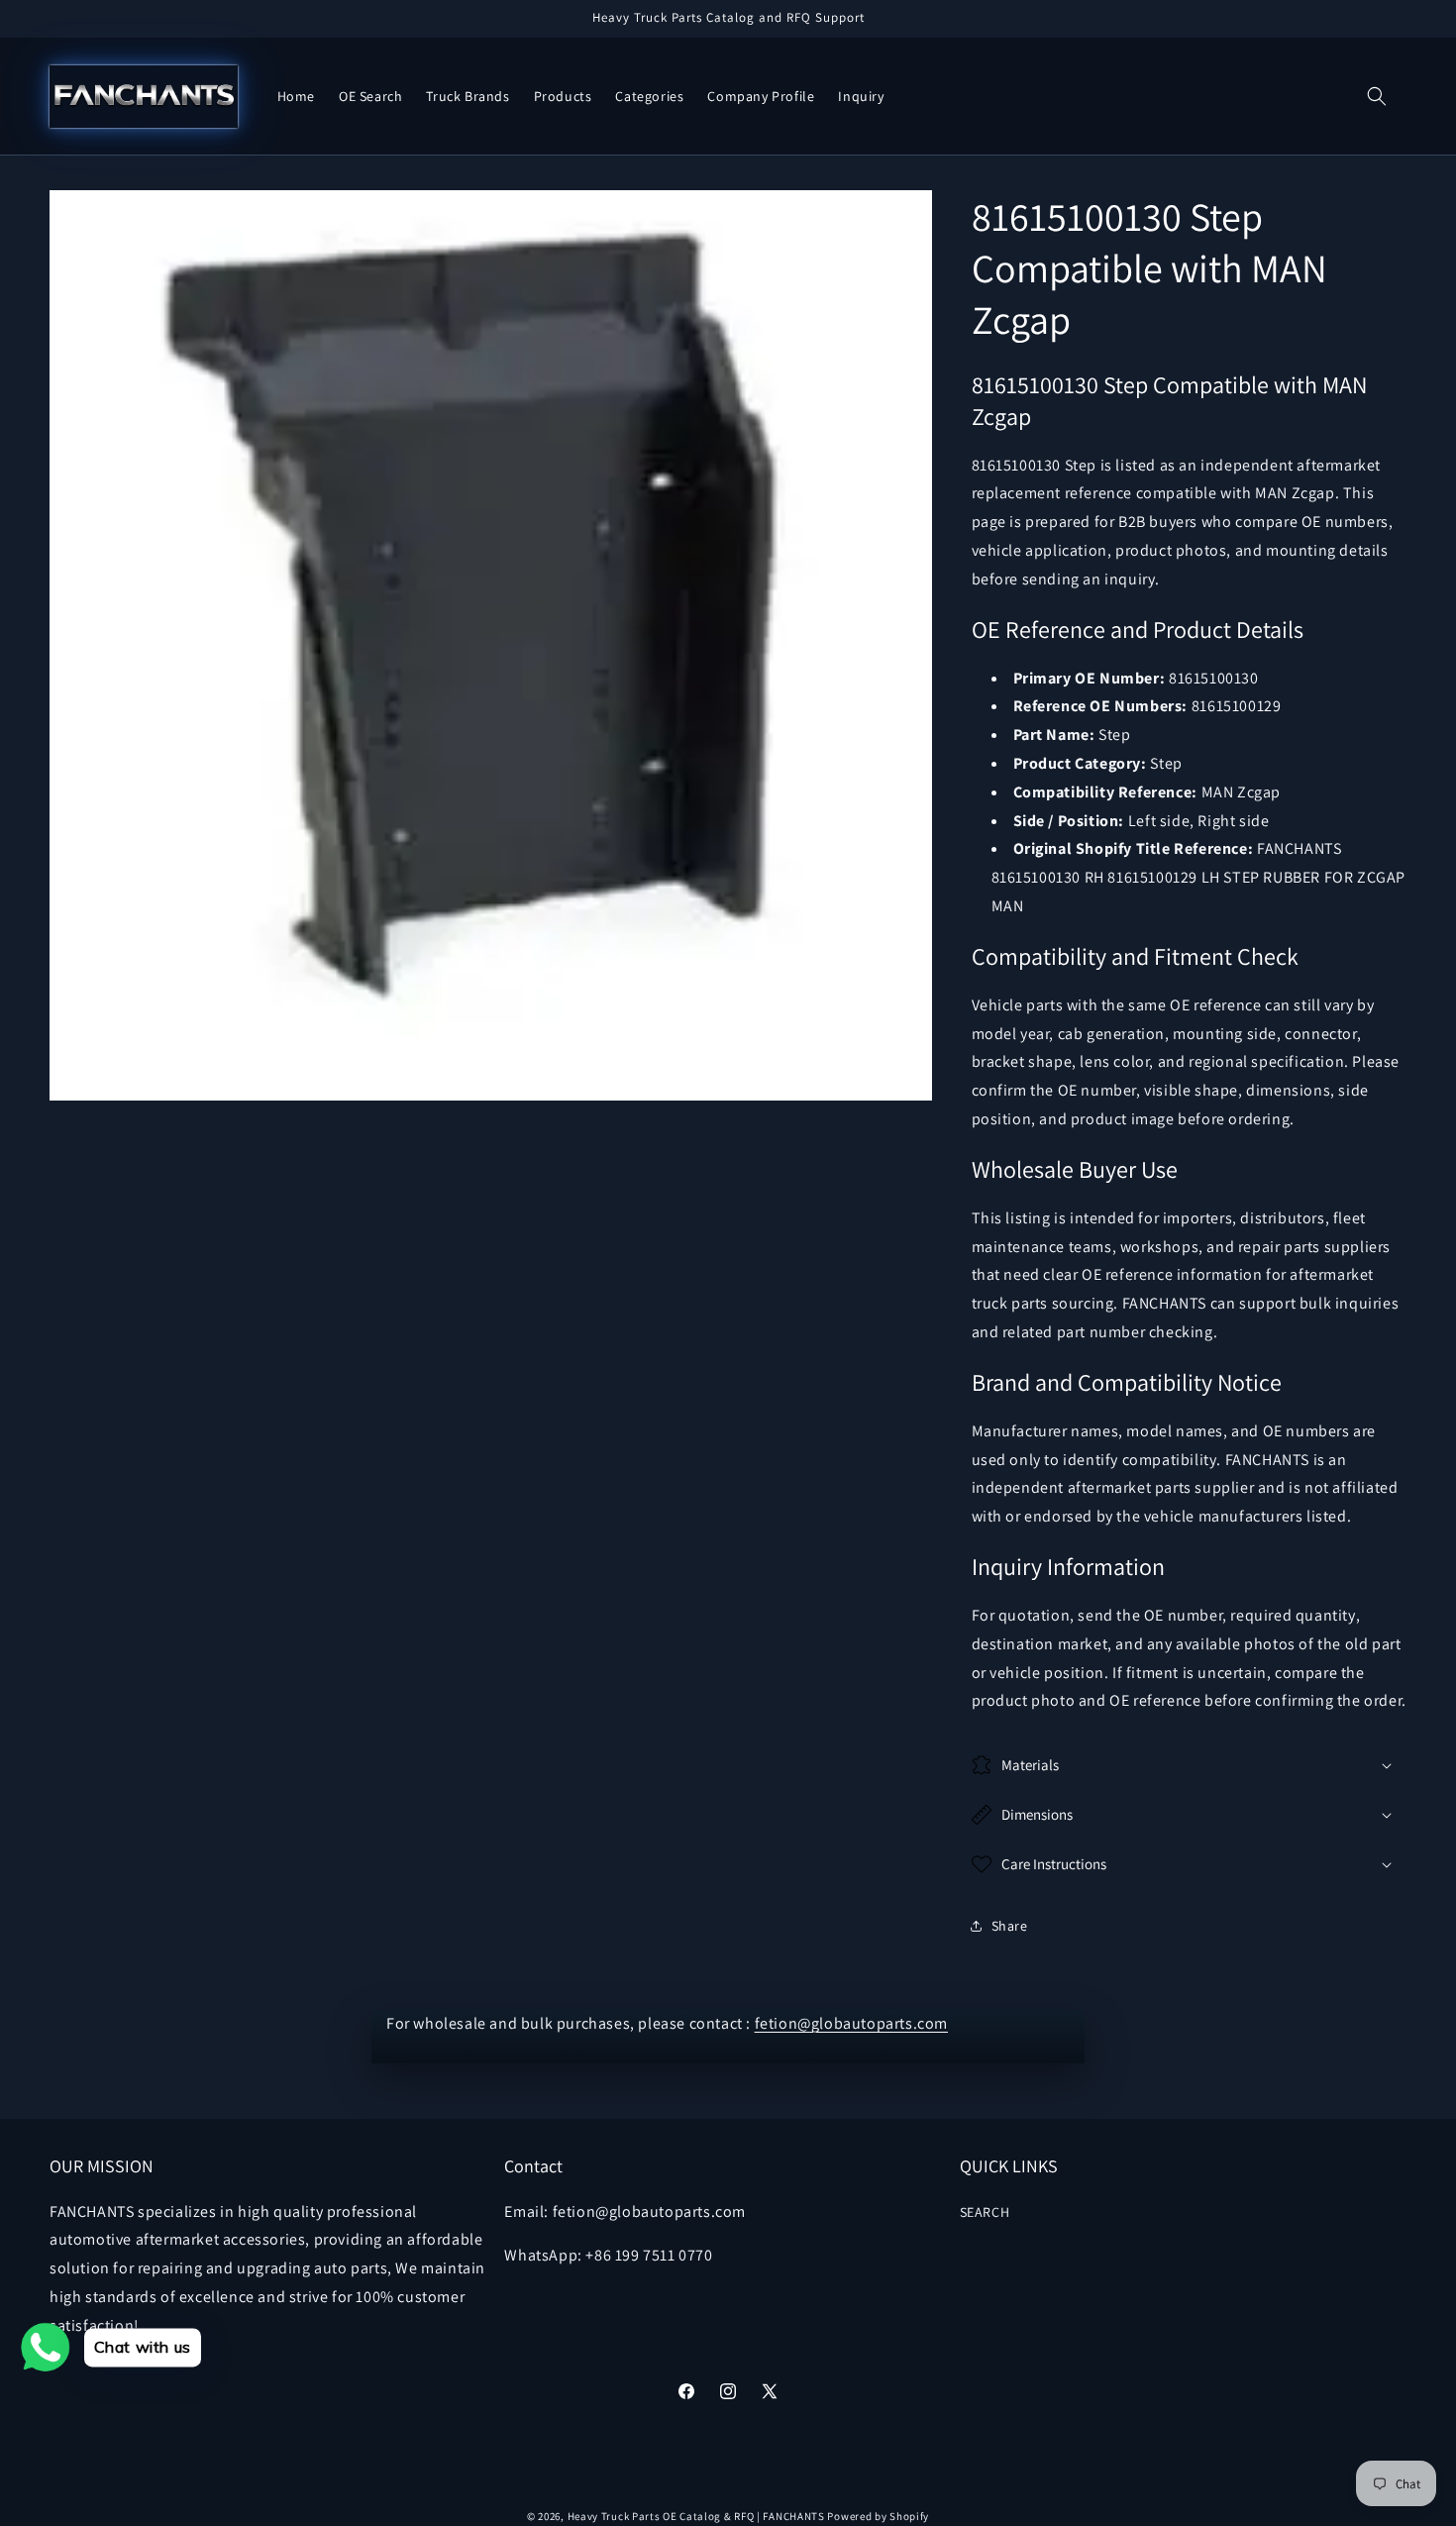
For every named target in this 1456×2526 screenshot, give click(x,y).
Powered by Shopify (878, 2516)
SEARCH (985, 2212)
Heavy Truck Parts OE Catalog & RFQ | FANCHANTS (696, 2516)
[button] (1377, 96)
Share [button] (1010, 1926)
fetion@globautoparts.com (851, 2023)
